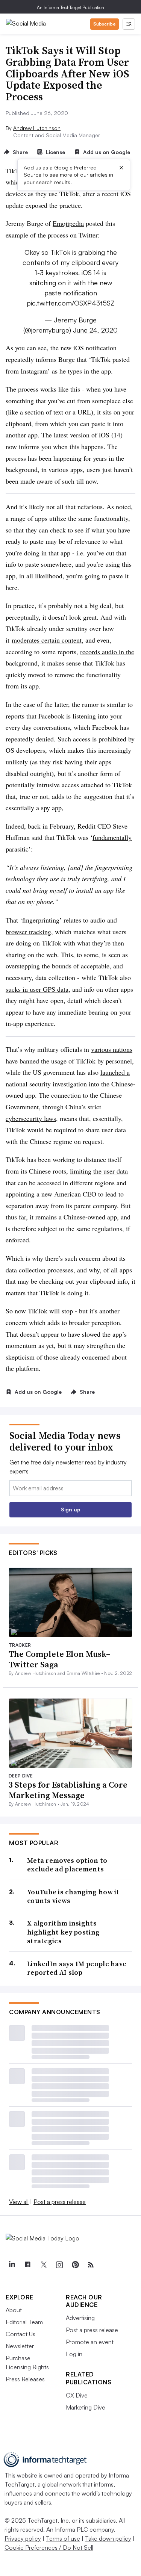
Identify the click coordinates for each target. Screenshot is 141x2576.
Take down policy (108, 2538)
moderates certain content (47, 640)
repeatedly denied (30, 739)
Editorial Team (24, 2322)
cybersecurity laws (31, 1118)
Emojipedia (68, 223)
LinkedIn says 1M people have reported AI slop (77, 1968)
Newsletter (20, 2346)
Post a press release (60, 2202)
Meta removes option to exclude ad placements (67, 1865)
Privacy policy (23, 2538)
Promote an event (90, 2342)
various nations (112, 1049)
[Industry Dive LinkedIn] (12, 2265)
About (14, 2310)
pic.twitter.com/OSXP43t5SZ (71, 303)
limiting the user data (99, 1171)
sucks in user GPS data (37, 989)
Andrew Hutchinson (37, 128)
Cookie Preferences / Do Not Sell (49, 2547)
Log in (74, 2354)
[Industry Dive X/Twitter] (43, 2265)
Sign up (71, 1509)
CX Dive (77, 2395)
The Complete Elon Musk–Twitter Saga (60, 1659)
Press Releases (25, 2379)
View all (19, 2202)
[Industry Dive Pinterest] (75, 2265)
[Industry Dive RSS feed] (91, 2265)
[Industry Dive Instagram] (59, 2265)
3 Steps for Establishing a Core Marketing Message (68, 1790)
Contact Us (20, 2334)
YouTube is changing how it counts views (73, 1896)
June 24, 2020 (95, 330)
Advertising (80, 2318)
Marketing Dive (86, 2407)
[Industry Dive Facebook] (27, 2265)
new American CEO (69, 1194)
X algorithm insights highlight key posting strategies (63, 1932)
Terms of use (63, 2538)
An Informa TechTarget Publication (70, 7)
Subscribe (105, 24)
